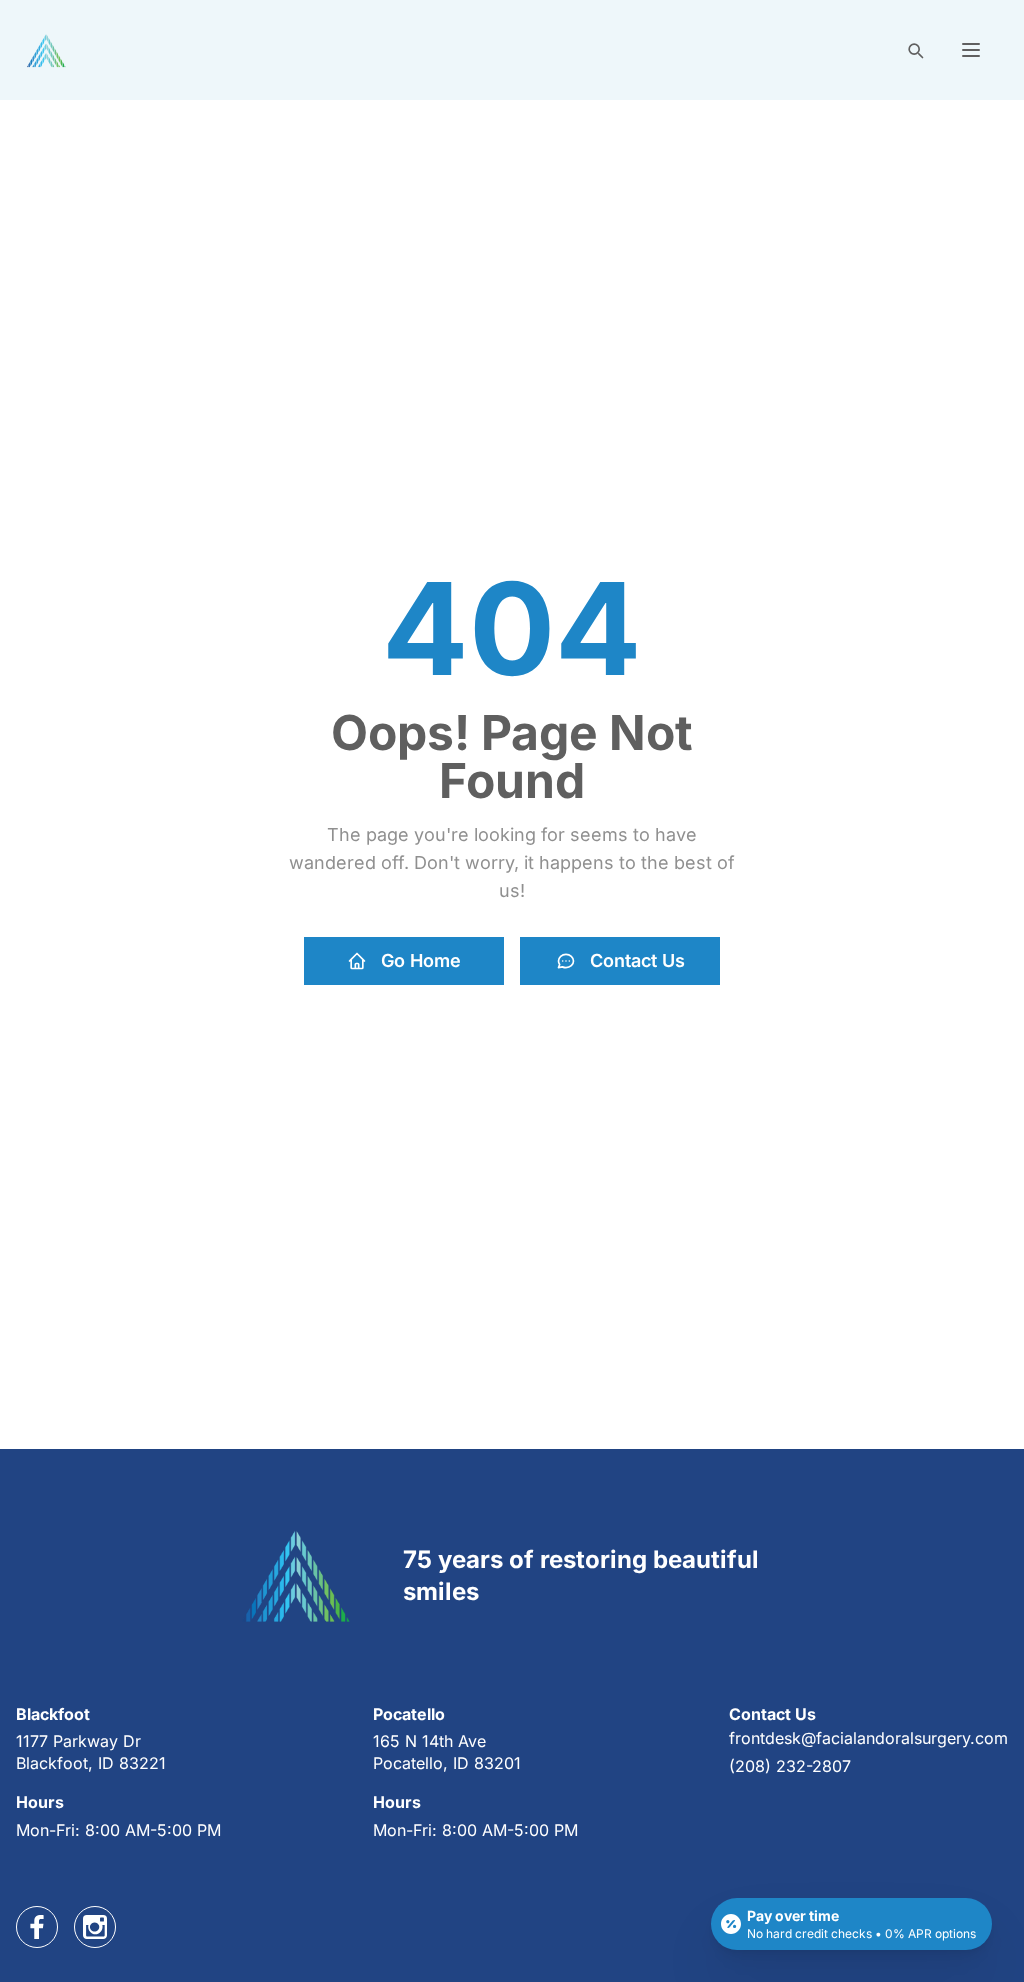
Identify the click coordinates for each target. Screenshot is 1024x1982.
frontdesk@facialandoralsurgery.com (868, 1738)
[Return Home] (46, 50)
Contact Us (637, 960)
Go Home (421, 960)
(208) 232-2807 (790, 1766)
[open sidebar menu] (971, 50)
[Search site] (915, 50)
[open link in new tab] (37, 1927)
